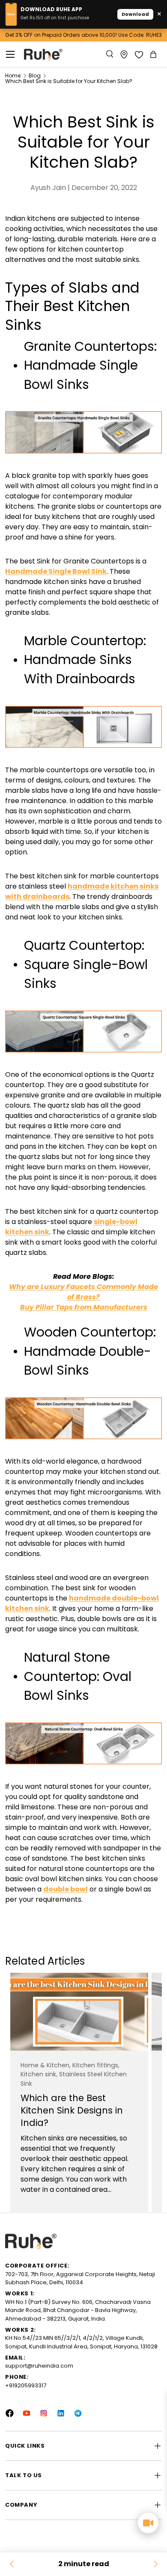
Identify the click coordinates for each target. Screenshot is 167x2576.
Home (13, 76)
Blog (35, 76)
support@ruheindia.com (39, 2366)
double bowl (66, 1889)
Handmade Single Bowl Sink (56, 571)
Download (135, 14)
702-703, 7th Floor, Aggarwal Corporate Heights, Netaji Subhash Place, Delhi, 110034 (80, 2278)
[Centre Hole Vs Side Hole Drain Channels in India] (155, 2564)
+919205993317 (26, 2385)
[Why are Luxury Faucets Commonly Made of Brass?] (12, 2564)
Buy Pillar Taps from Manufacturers (84, 1307)
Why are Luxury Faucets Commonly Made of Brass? (83, 1292)
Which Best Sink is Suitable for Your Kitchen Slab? (69, 81)
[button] (154, 54)
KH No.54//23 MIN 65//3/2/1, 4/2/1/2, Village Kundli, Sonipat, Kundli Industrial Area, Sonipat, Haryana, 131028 (81, 2342)
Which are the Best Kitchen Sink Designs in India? (72, 2110)
